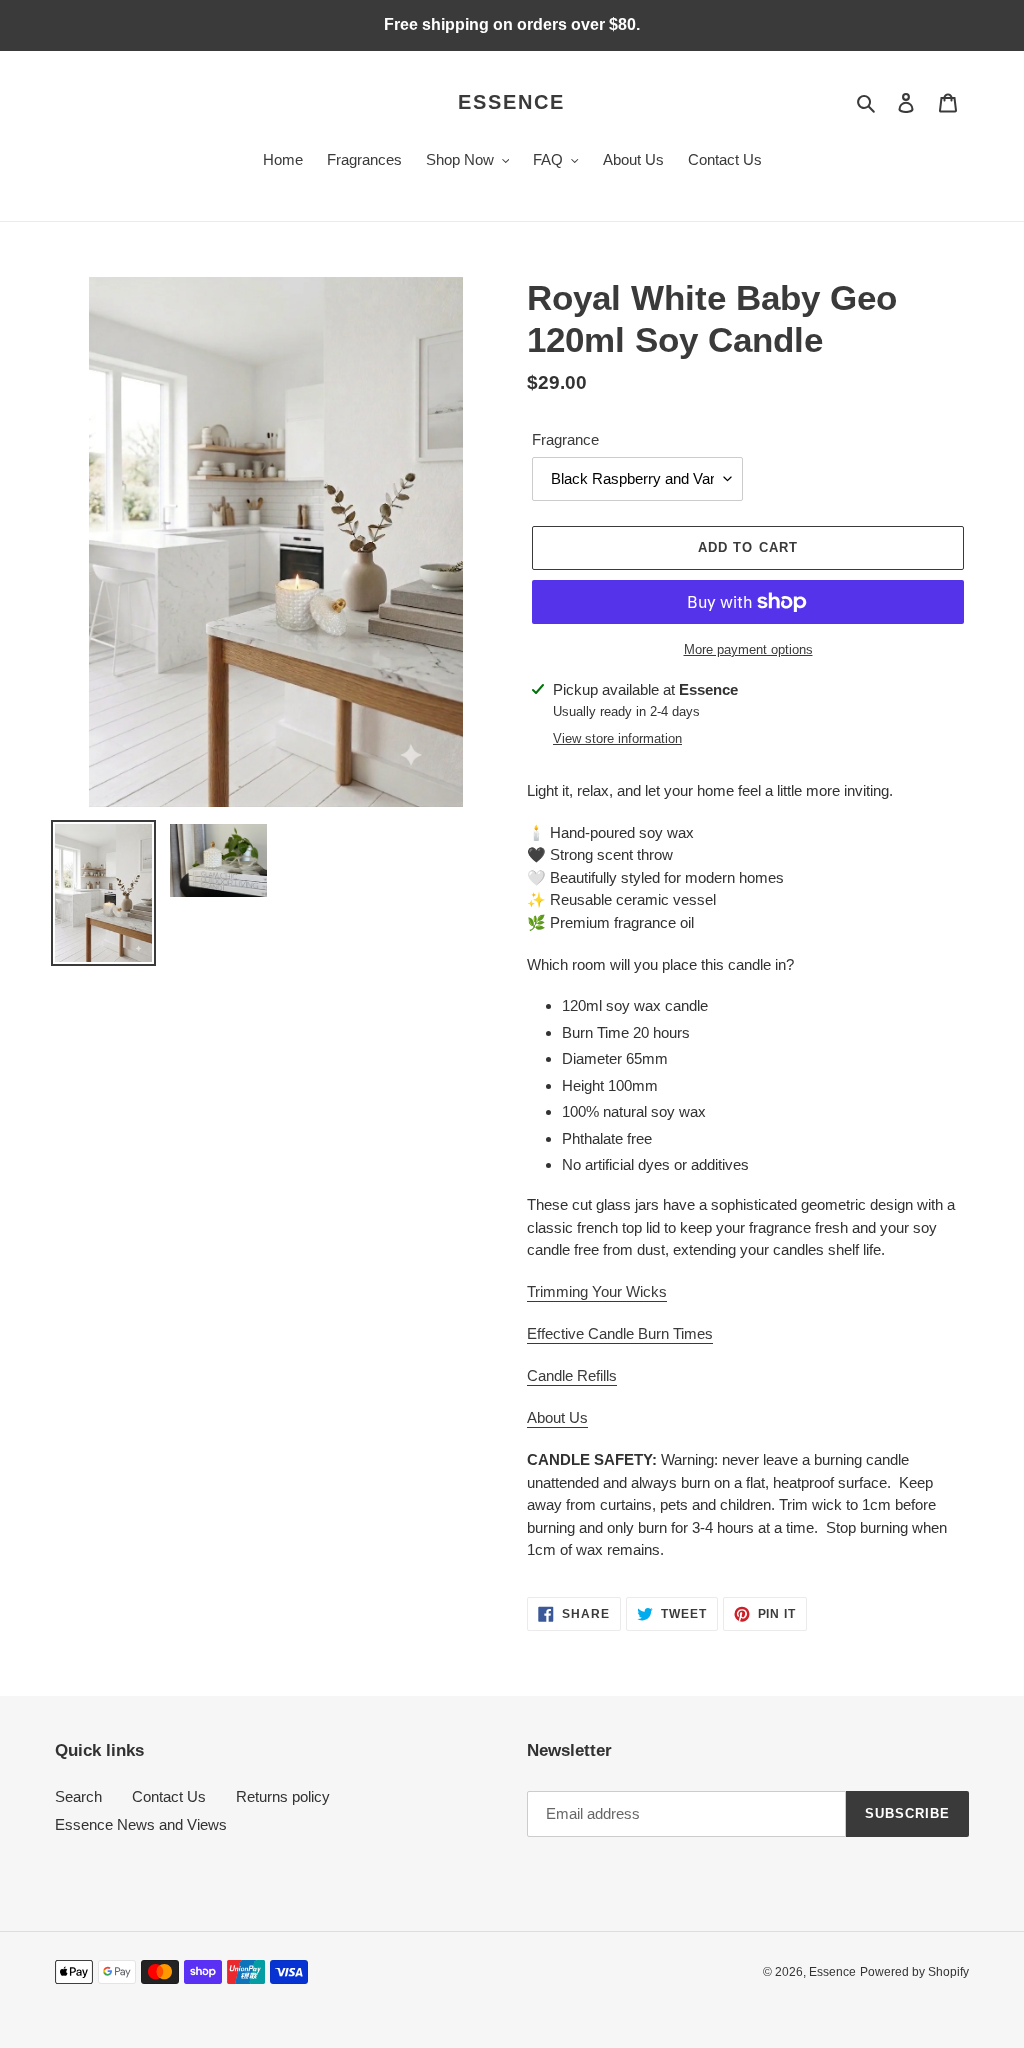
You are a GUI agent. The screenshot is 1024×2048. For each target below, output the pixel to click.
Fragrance (565, 439)
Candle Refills (572, 1375)
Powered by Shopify (914, 1972)
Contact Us (169, 1796)
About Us (557, 1417)
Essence (511, 102)
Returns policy (283, 1796)
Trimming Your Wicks (597, 1291)
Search (78, 1796)
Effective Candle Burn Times (620, 1333)
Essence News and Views (141, 1824)
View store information (617, 738)
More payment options (748, 649)
